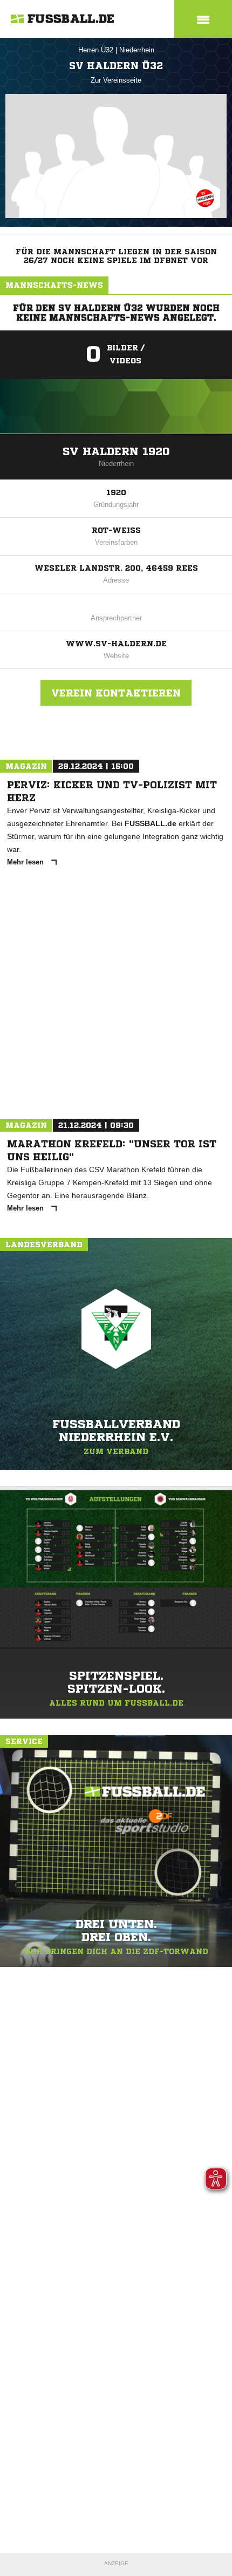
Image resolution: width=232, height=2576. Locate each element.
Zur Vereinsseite (116, 80)
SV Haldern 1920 (116, 452)
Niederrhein (137, 50)
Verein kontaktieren (116, 693)
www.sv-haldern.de (116, 644)
